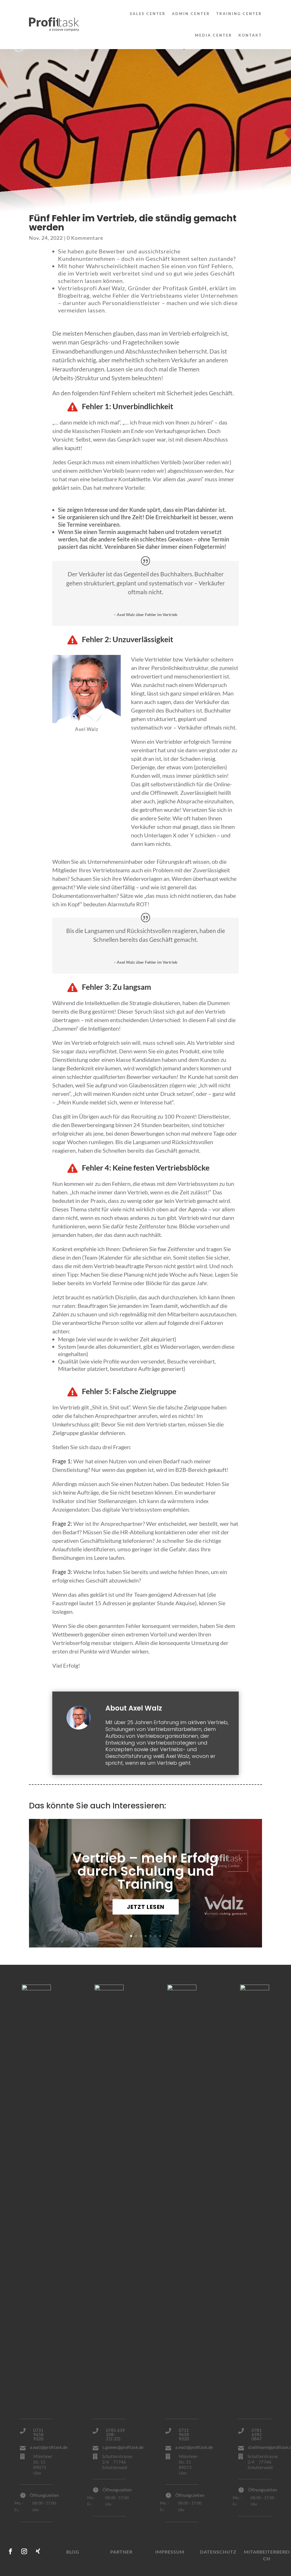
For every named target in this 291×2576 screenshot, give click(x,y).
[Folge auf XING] (38, 2551)
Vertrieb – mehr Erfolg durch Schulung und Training (145, 1871)
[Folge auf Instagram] (24, 2551)
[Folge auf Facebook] (11, 2551)
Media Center (214, 35)
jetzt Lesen (146, 1907)
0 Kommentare (85, 238)
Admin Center (191, 14)
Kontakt (250, 35)
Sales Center (148, 14)
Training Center (239, 14)
